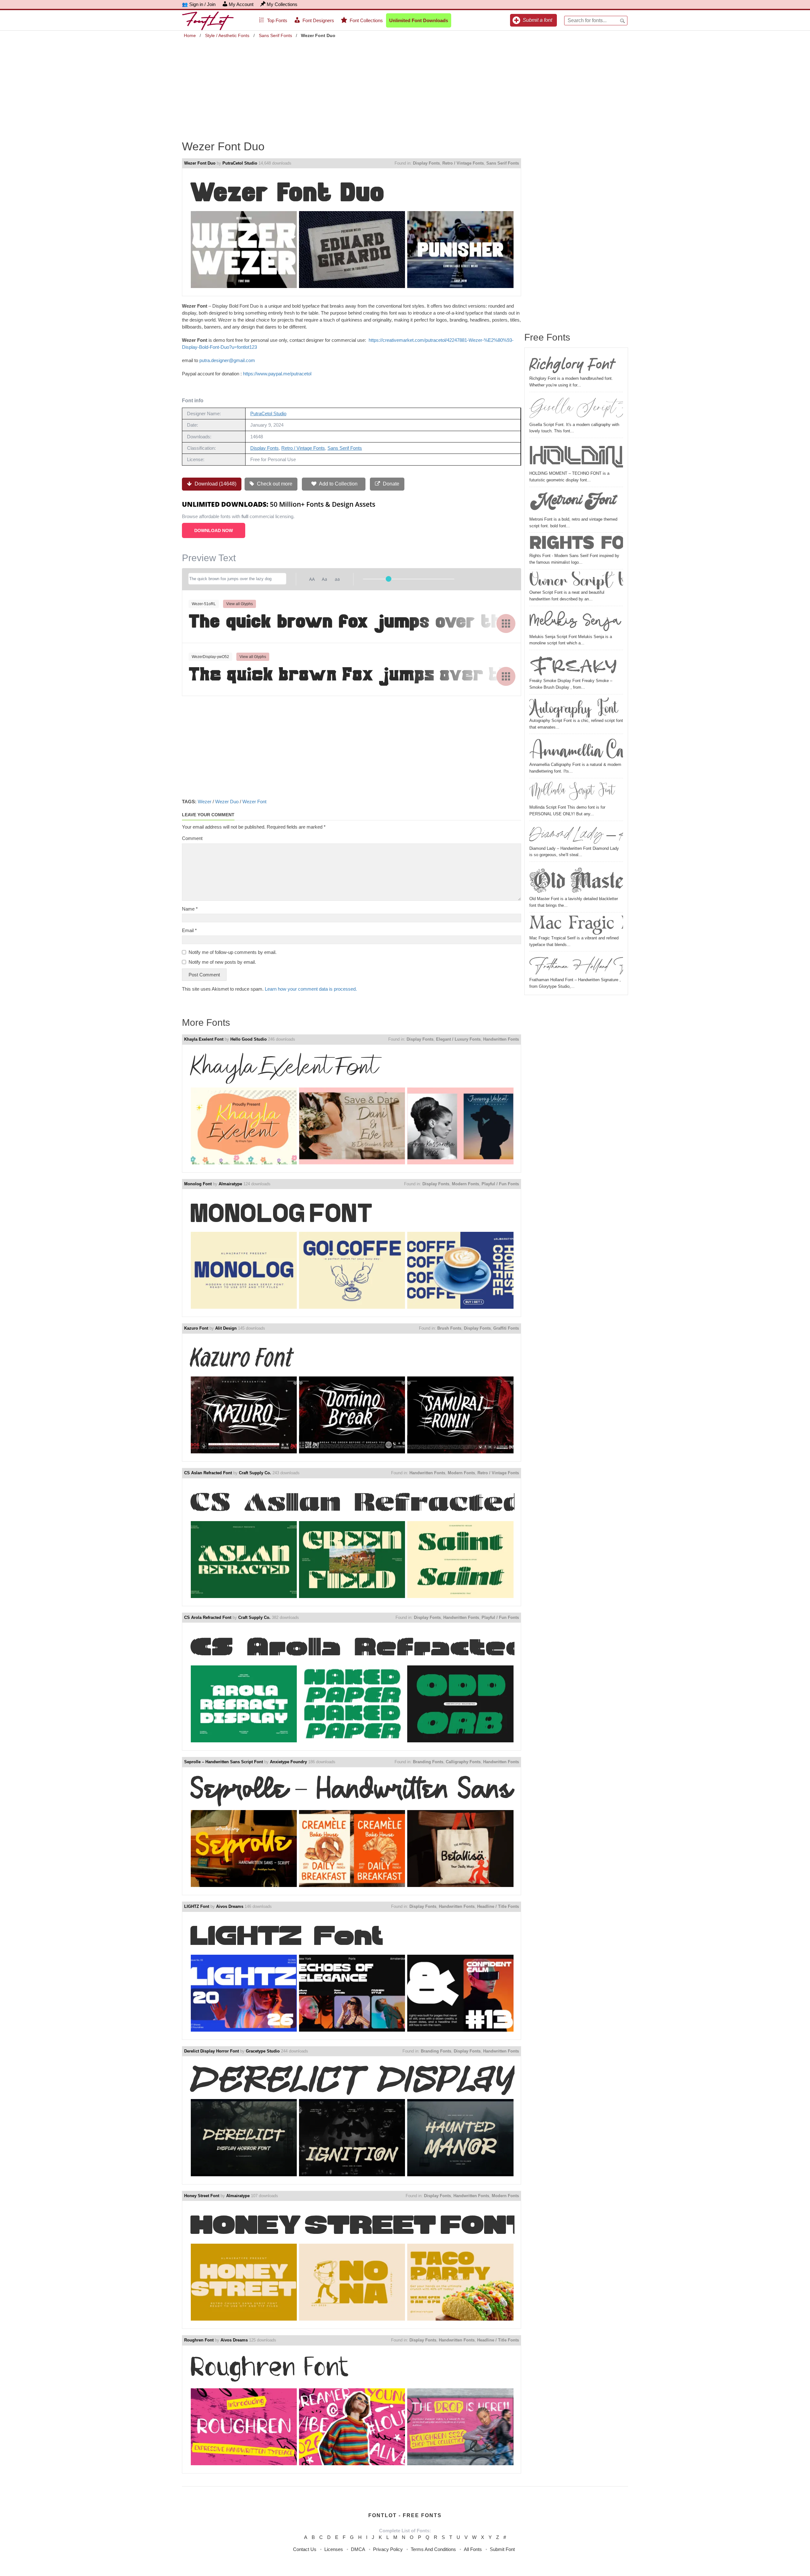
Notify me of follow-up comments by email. (233, 952)
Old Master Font (576, 880)
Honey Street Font (202, 2196)
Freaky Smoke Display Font (576, 665)
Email (189, 930)
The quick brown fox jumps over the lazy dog (352, 623)
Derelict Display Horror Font (212, 2051)
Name (190, 909)
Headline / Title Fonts (498, 1906)
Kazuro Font (196, 1328)
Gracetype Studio (263, 2051)
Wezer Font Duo (200, 163)
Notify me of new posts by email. (222, 962)
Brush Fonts (449, 1328)
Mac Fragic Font (576, 925)
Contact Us (305, 2549)
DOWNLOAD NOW (214, 530)
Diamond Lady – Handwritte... (576, 835)
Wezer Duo (227, 802)
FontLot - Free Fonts (405, 2515)
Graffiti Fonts (506, 1328)
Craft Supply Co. (255, 1473)
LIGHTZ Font (197, 1906)
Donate (390, 484)
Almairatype (230, 1184)
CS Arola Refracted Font (208, 1617)
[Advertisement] (405, 85)
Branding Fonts (428, 1762)
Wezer (205, 802)
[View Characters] (506, 624)
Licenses (334, 2549)
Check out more (274, 484)
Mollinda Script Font (572, 792)
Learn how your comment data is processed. (311, 989)
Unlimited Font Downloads (419, 20)
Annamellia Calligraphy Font (576, 749)
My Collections (282, 4)
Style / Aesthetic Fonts (227, 35)
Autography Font (574, 707)
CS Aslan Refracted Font (208, 1473)
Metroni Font (572, 503)
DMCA (358, 2549)
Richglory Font (572, 364)
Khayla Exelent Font (204, 1039)
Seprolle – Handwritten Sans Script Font (224, 1762)
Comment (192, 838)
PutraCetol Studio (240, 163)
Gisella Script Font (576, 408)
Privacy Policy (388, 2549)
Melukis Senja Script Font (576, 621)
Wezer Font (254, 802)
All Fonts (473, 2549)
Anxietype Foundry (288, 1762)
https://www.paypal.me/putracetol (277, 374)
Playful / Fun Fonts (500, 1184)
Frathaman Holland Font (576, 965)
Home (190, 35)
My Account (241, 4)
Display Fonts (426, 163)
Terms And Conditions (433, 2549)
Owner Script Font (576, 580)
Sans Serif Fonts (275, 35)
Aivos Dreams (230, 1906)
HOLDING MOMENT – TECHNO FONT (576, 455)
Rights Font (576, 544)
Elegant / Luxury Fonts (458, 1039)
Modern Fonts (465, 1184)
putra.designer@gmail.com (227, 360)
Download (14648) (215, 484)
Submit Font (502, 2549)
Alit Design (226, 1328)
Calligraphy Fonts (463, 1762)
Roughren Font (199, 2340)
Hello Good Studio (249, 1039)
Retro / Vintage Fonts (463, 163)
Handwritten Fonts (501, 1039)
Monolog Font (198, 1184)
